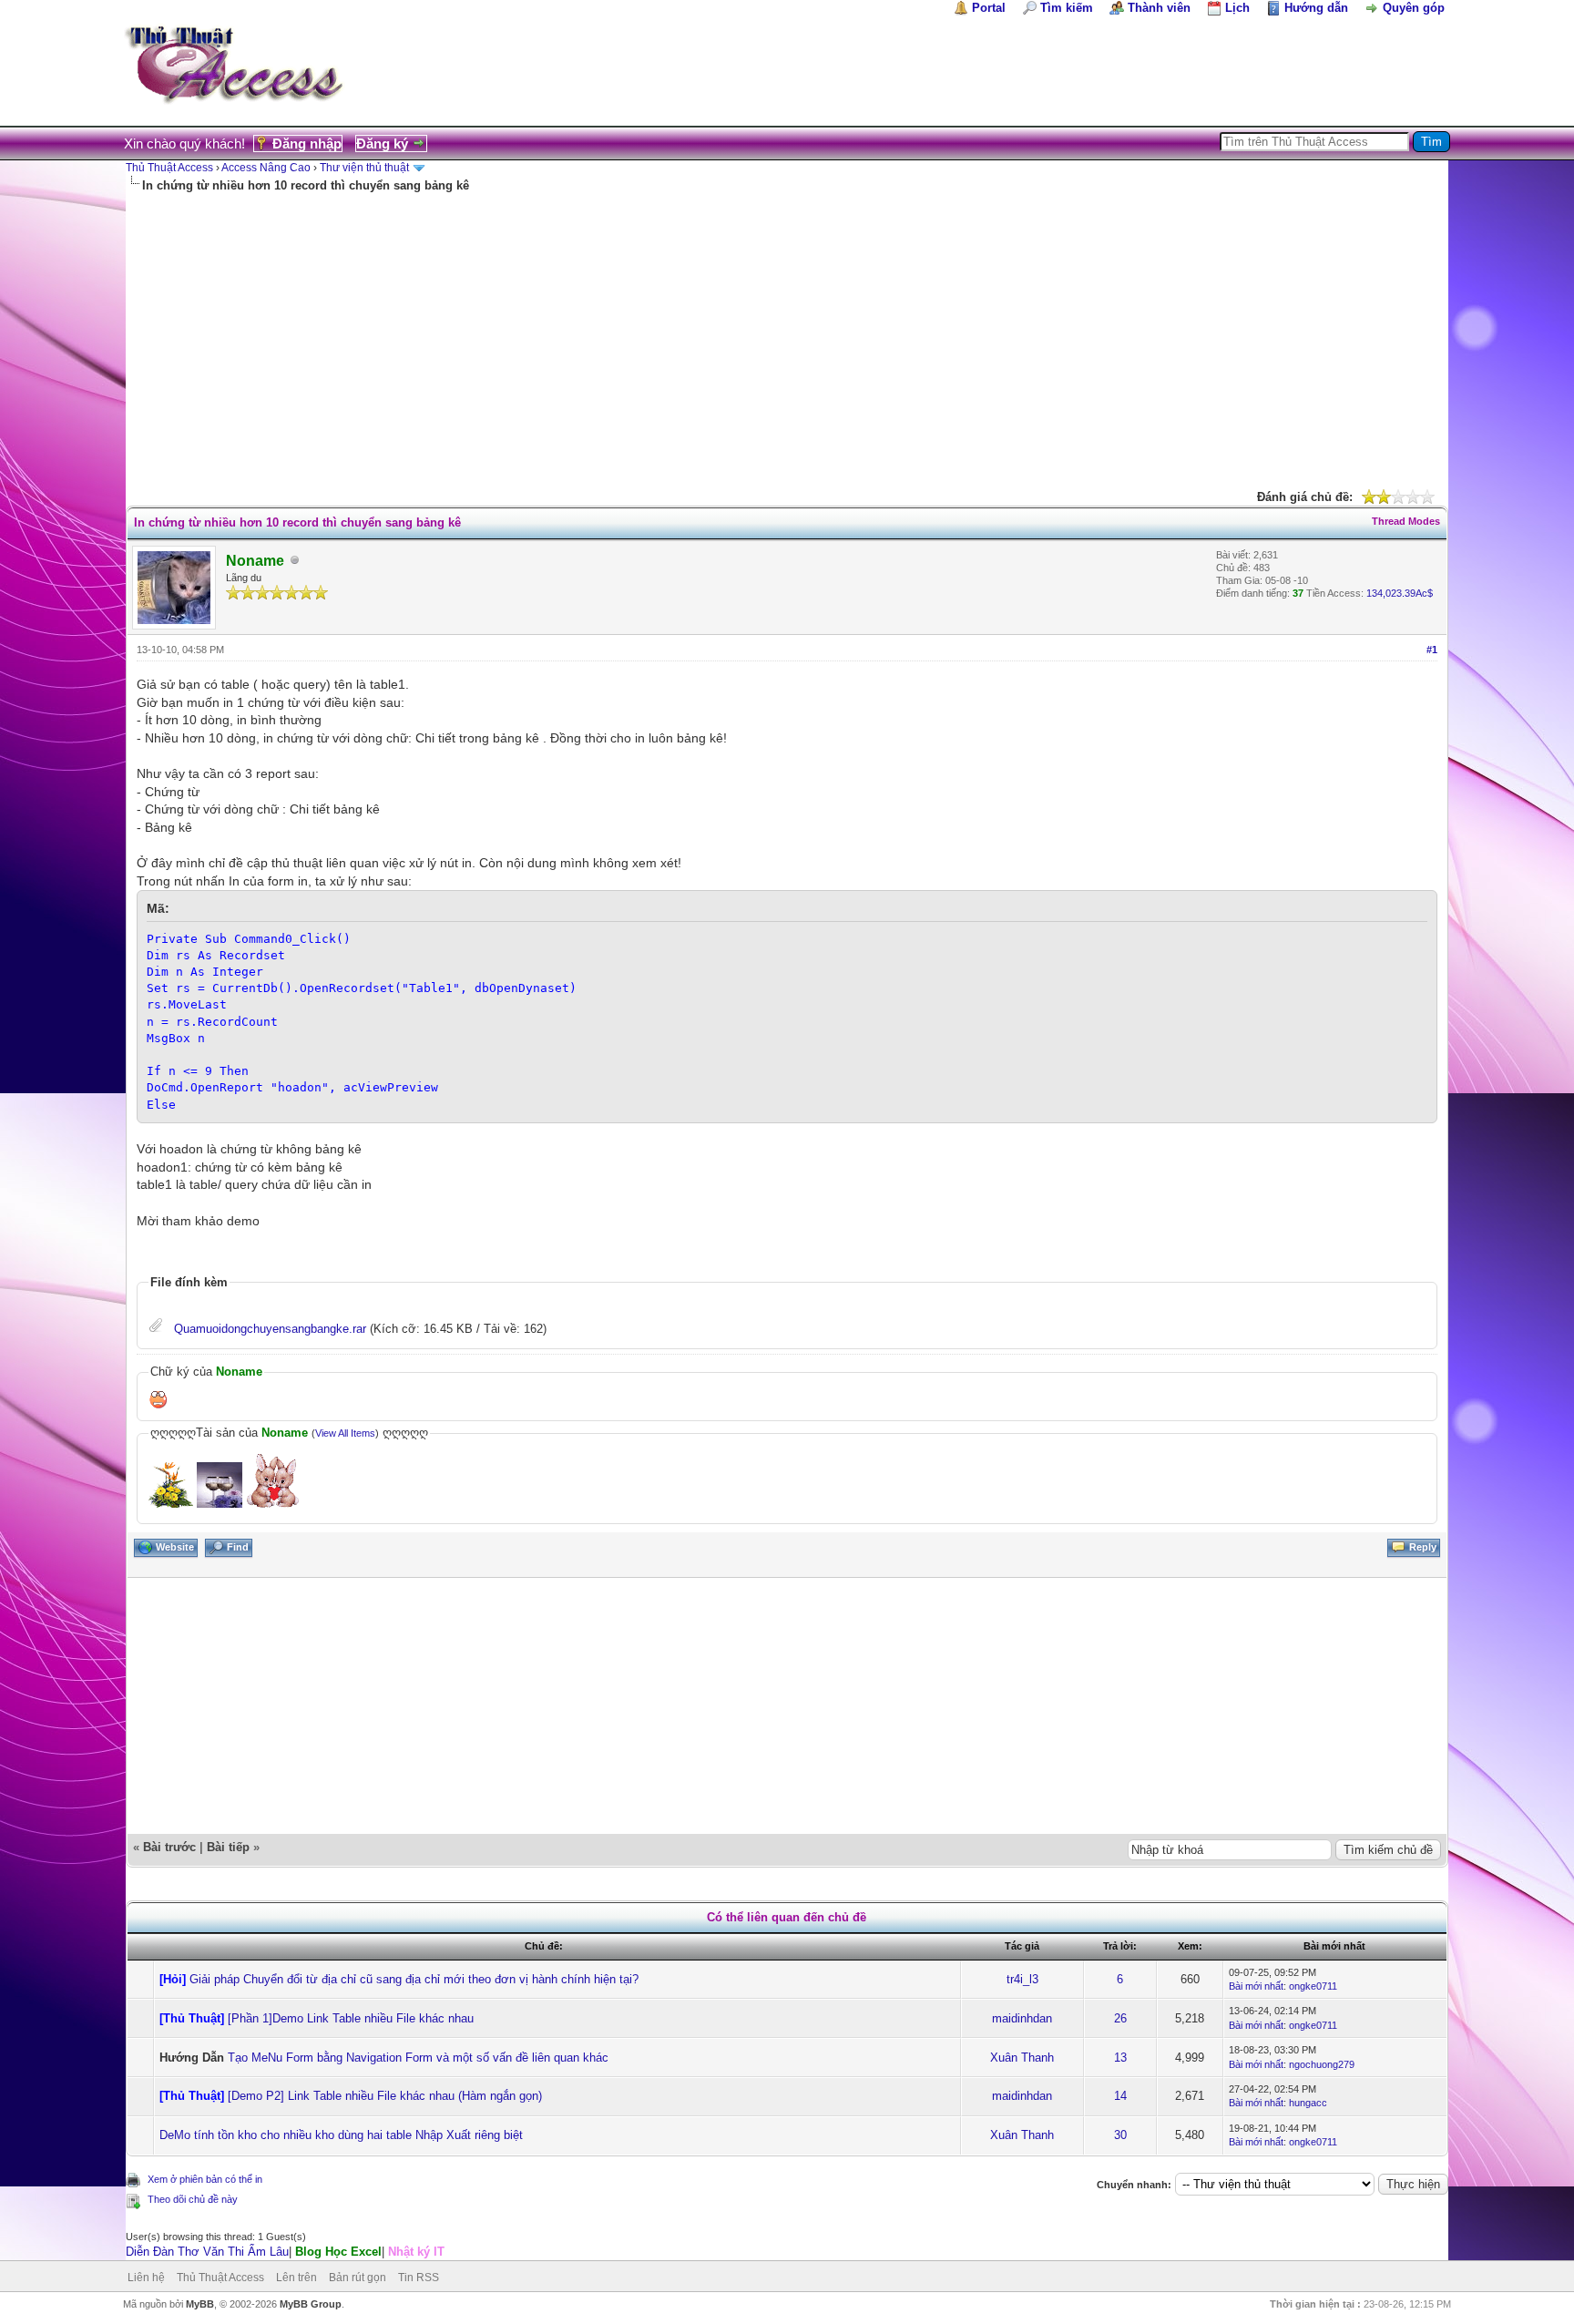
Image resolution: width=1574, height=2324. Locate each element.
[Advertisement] (787, 331)
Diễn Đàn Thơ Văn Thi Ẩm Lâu (207, 2252)
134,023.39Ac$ (1400, 593)
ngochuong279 (1322, 2064)
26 (1120, 2018)
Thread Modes (1406, 521)
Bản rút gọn (358, 2278)
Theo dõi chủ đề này (193, 2199)
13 (1120, 2058)
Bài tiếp (228, 1847)
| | (285, 2252)
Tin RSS (419, 2278)
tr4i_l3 (1022, 1979)
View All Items (345, 1433)
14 (1120, 2096)
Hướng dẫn (1316, 8)
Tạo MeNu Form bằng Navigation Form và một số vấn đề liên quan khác (418, 2058)
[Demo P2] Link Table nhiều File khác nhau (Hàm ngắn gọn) (385, 2096)
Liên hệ (146, 2278)
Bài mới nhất (1256, 1986)
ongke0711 (1313, 1986)
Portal (989, 8)
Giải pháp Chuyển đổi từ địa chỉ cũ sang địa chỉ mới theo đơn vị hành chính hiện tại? (414, 1979)
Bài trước (169, 1847)
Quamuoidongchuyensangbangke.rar (270, 1329)
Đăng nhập (307, 143)
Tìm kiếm (1067, 8)
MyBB (200, 2304)
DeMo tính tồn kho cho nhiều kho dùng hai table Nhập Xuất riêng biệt (341, 2135)
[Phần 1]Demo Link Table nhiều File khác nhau (351, 2018)
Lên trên (296, 2278)
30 (1120, 2135)
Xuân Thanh (1022, 2058)
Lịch (1237, 8)
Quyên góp (1414, 8)
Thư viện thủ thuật (364, 168)
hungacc (1308, 2103)
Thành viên (1159, 8)
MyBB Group (311, 2304)
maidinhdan (1022, 2018)
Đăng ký (382, 143)
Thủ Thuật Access (169, 168)
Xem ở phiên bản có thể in (205, 2179)
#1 (1432, 650)
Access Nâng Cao (266, 168)
